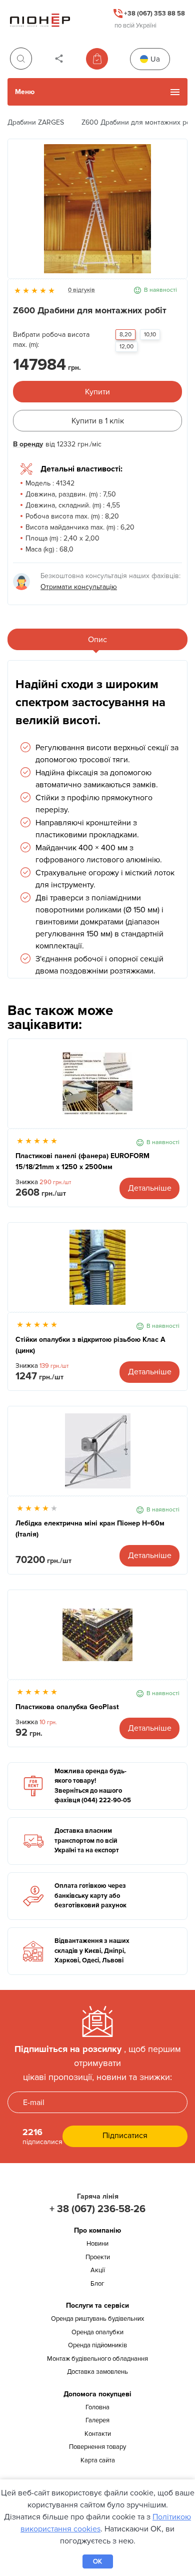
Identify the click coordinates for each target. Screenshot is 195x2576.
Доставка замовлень (97, 2372)
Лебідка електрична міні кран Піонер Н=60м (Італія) (90, 1529)
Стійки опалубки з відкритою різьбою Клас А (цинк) (90, 1345)
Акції (98, 2270)
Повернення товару (97, 2447)
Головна (97, 2407)
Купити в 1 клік (98, 421)
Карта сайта (98, 2460)
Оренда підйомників (97, 2345)
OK (97, 2561)
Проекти (98, 2257)
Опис (97, 640)
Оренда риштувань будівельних (97, 2319)
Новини (97, 2244)
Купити (97, 392)
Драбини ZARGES (36, 122)
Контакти (98, 2434)
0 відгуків (81, 290)
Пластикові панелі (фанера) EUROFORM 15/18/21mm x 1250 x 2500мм (82, 1161)
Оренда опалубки (97, 2332)
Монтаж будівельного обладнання (97, 2359)
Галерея (97, 2420)
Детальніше (150, 1188)
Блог (97, 2284)
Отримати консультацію (79, 587)
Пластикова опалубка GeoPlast (67, 1707)
